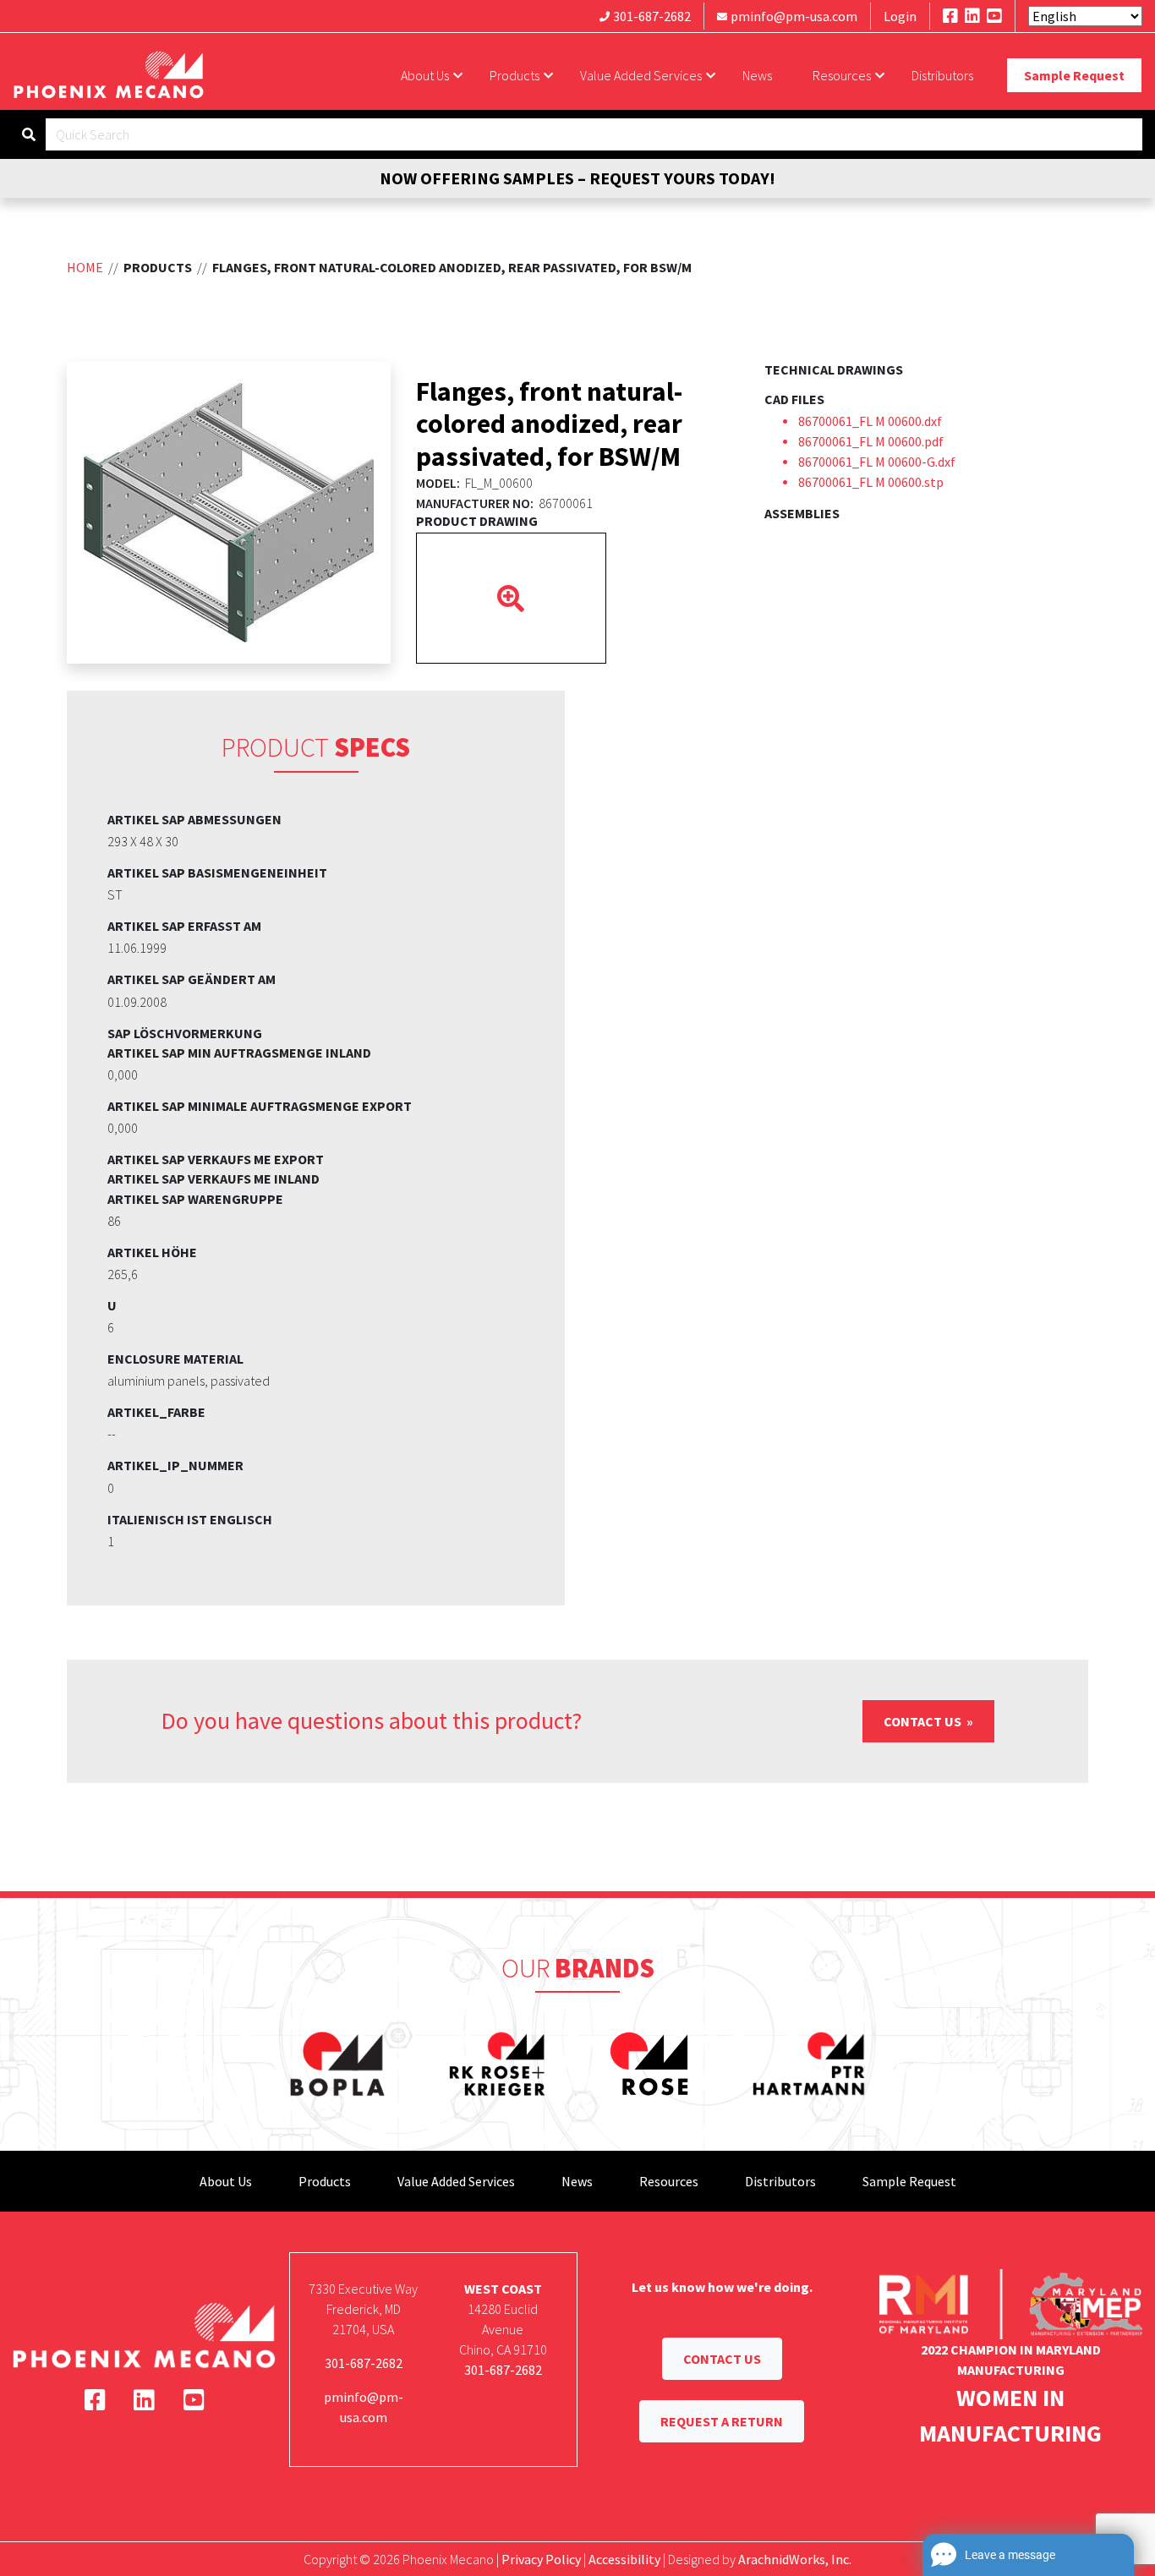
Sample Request (1074, 75)
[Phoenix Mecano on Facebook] (950, 16)
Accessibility (624, 2559)
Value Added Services (641, 75)
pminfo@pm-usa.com (794, 16)
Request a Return (722, 2421)
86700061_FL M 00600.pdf (871, 441)
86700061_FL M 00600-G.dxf (877, 462)
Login (900, 16)
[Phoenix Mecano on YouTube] (994, 16)
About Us (425, 75)
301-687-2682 (652, 16)
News (757, 75)
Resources (842, 75)
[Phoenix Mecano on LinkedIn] (972, 16)
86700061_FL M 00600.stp (871, 482)
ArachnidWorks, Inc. (795, 2559)
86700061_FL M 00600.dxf (870, 421)
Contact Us (924, 1721)
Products (515, 75)
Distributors (942, 75)
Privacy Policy (541, 2559)
